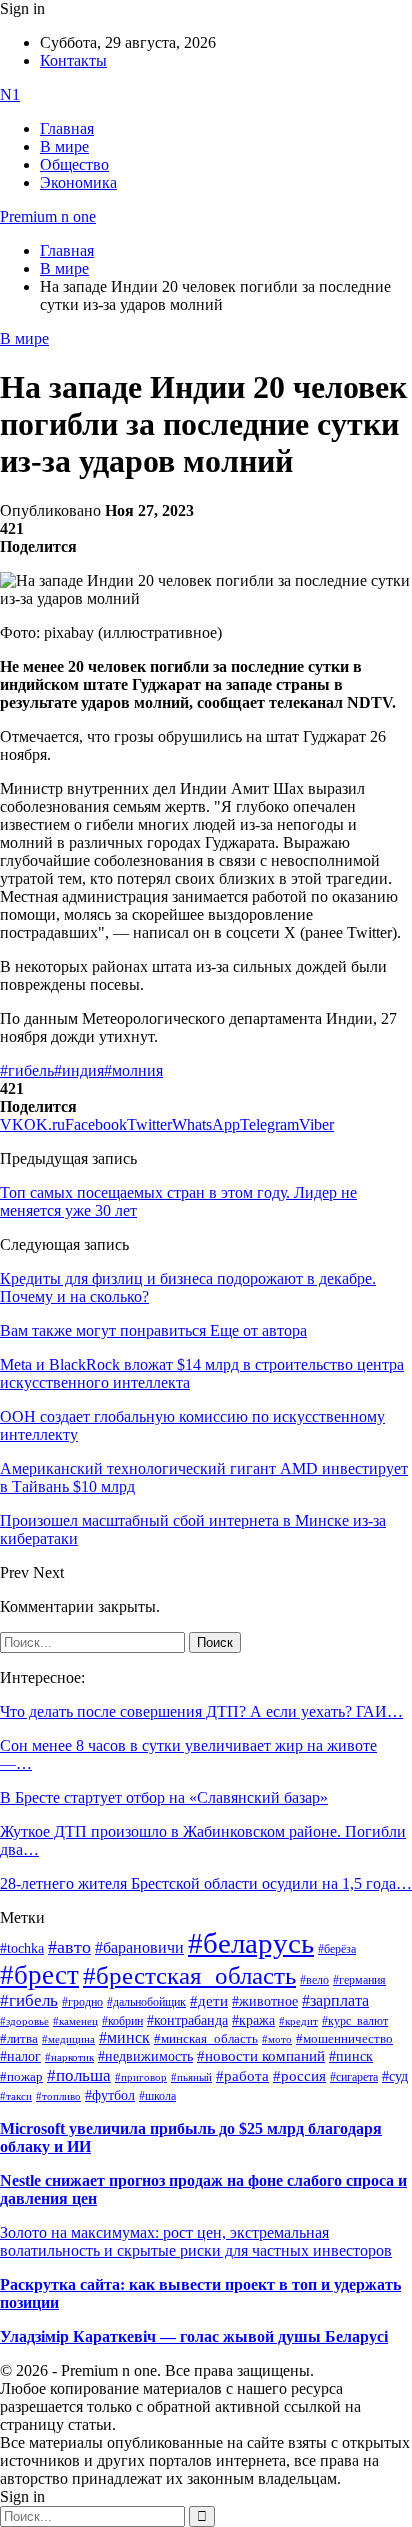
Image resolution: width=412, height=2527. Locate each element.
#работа (242, 2076)
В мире (64, 146)
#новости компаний (261, 2056)
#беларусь (251, 1943)
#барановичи (139, 1947)
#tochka (22, 1948)
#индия (79, 1070)
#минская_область (206, 2039)
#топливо (58, 2096)
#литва (19, 2039)
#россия (299, 2076)
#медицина (68, 2039)
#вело (314, 1980)
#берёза (337, 1949)
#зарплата (335, 2000)
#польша (79, 2075)
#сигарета (354, 2077)
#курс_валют (355, 2021)
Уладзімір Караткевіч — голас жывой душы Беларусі (194, 2336)
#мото (277, 2039)
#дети (209, 2000)
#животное (265, 2001)
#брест (39, 1975)
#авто (69, 1947)
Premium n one (48, 216)
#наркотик (69, 2057)
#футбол (110, 2095)
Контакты (73, 60)
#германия (359, 1980)
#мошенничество (344, 2038)
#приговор (141, 2077)
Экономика (78, 182)
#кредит (298, 2021)
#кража (253, 2020)
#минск (124, 2037)
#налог (20, 2056)
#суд (395, 2076)
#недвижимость (145, 2056)
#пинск (351, 2056)
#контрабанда (187, 2020)
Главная (67, 128)
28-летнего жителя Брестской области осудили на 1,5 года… (206, 1883)
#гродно (82, 2002)
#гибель (27, 1070)
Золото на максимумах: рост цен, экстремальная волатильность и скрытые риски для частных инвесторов (196, 2241)
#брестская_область (189, 1975)
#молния (133, 1070)
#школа (157, 2096)
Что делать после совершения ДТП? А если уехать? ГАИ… (201, 1711)
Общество (74, 164)
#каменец (75, 2021)
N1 (10, 94)
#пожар (21, 2076)
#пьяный (191, 2077)
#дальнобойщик (146, 2002)
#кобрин (122, 2021)
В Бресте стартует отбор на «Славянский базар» (164, 1797)
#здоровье (24, 2021)
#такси (16, 2096)
